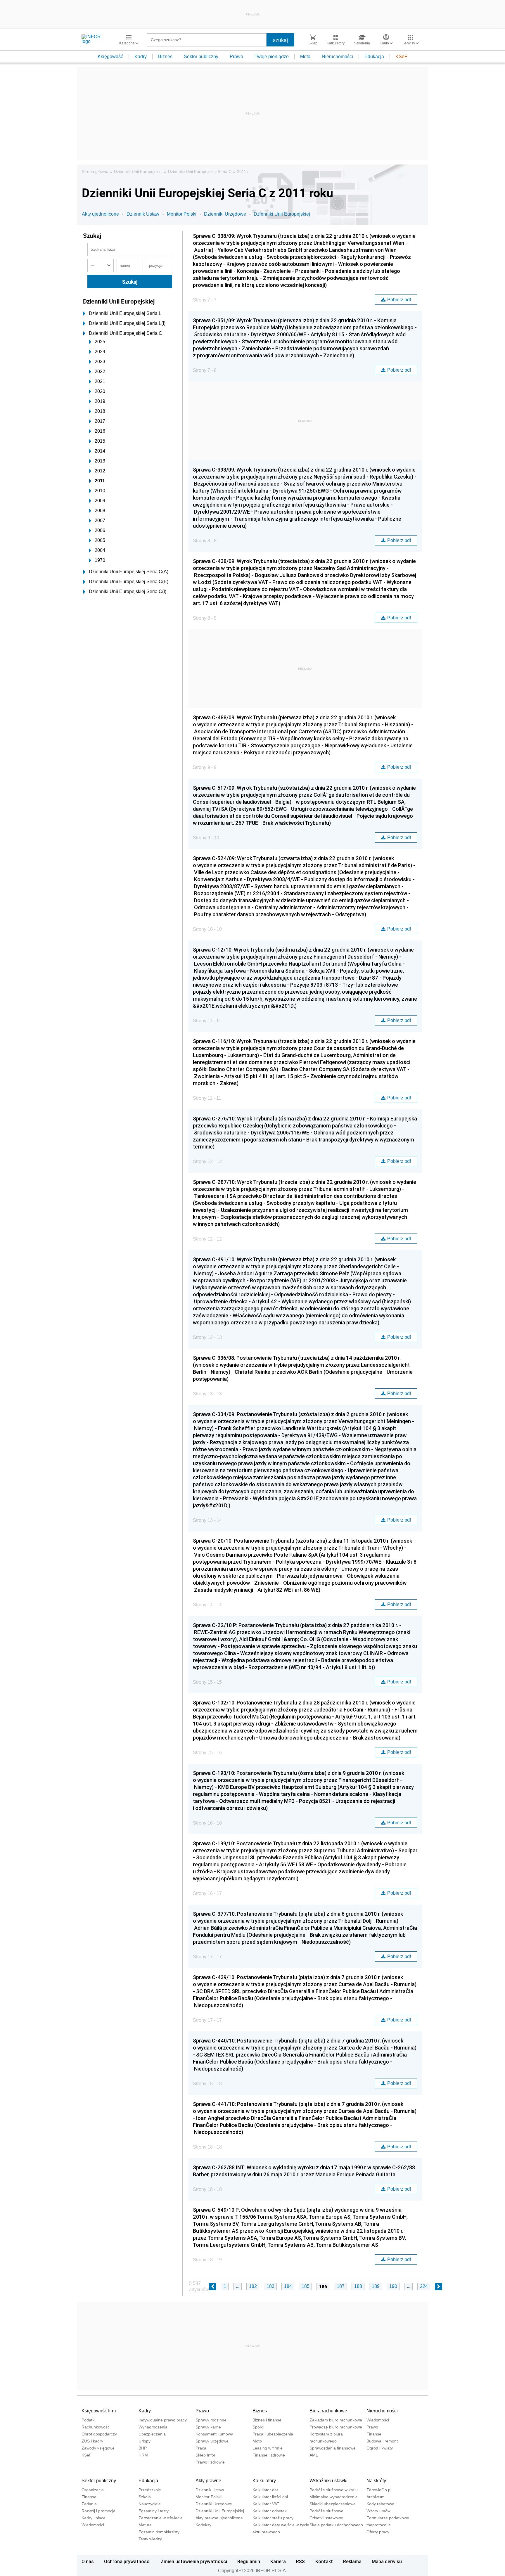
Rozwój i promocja (98, 2511)
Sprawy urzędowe (212, 2441)
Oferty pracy (378, 2532)
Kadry (141, 57)
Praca (201, 2448)
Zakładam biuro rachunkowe (336, 2420)
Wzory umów (378, 2511)
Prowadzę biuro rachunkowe (336, 2427)
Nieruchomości (337, 57)
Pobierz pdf (399, 300)
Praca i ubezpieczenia (273, 2434)
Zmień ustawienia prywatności (194, 2561)
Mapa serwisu (387, 2561)
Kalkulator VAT (266, 2504)
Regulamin (249, 2561)
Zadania (89, 2504)
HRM (143, 2455)
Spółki (258, 2427)
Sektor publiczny (201, 57)
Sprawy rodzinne (211, 2420)
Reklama (352, 2561)
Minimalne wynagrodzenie (334, 2497)
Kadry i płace (94, 2518)
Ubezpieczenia (152, 2434)
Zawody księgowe (98, 2448)
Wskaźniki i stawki (328, 2481)
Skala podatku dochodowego (336, 2525)
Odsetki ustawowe (326, 2518)
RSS (300, 2561)
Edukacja (374, 57)
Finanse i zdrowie (269, 2455)
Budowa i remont (382, 2441)
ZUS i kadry (92, 2441)
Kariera (278, 2561)
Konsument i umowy (214, 2434)
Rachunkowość (96, 2427)
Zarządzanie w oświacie (161, 2518)
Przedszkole (150, 2490)
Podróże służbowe (326, 2511)
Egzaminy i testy (154, 2511)
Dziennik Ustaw (143, 214)
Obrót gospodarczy (99, 2434)
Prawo (236, 57)
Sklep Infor (205, 2455)
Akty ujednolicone (100, 214)
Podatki (88, 2420)
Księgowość (110, 57)
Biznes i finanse (267, 2420)
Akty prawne (208, 2481)
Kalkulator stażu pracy (273, 2518)
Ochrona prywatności (127, 2561)
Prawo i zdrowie (210, 2462)
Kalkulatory (264, 2481)
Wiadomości (378, 2420)
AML (314, 2455)
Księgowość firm (99, 2411)
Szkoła (145, 2497)
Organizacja (93, 2490)
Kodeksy (203, 2525)
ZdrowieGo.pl (379, 2490)
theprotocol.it (378, 2525)
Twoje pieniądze (272, 57)
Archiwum (376, 2497)
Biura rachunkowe (328, 2411)
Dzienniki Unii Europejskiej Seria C (200, 171)
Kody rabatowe (380, 2504)
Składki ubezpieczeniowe (333, 2504)
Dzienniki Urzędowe (225, 214)
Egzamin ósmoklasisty (159, 2532)
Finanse (374, 2434)
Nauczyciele (150, 2504)
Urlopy (145, 2441)
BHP (143, 2448)
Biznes (165, 57)
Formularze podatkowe (388, 2518)
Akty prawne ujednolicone (219, 2518)
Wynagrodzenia (153, 2427)
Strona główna (95, 171)
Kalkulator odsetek (270, 2511)
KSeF (401, 57)
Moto (305, 57)
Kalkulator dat (265, 2490)
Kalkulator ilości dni (270, 2497)
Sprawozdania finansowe (333, 2448)
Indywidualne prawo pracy (163, 2420)
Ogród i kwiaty (380, 2448)
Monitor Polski (182, 214)
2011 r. (243, 171)
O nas (88, 2561)
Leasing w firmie (268, 2448)
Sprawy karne (208, 2427)
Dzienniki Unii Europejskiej (138, 171)
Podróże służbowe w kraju (334, 2490)
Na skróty (376, 2481)
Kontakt (324, 2561)
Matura (145, 2525)
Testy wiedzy (150, 2539)
